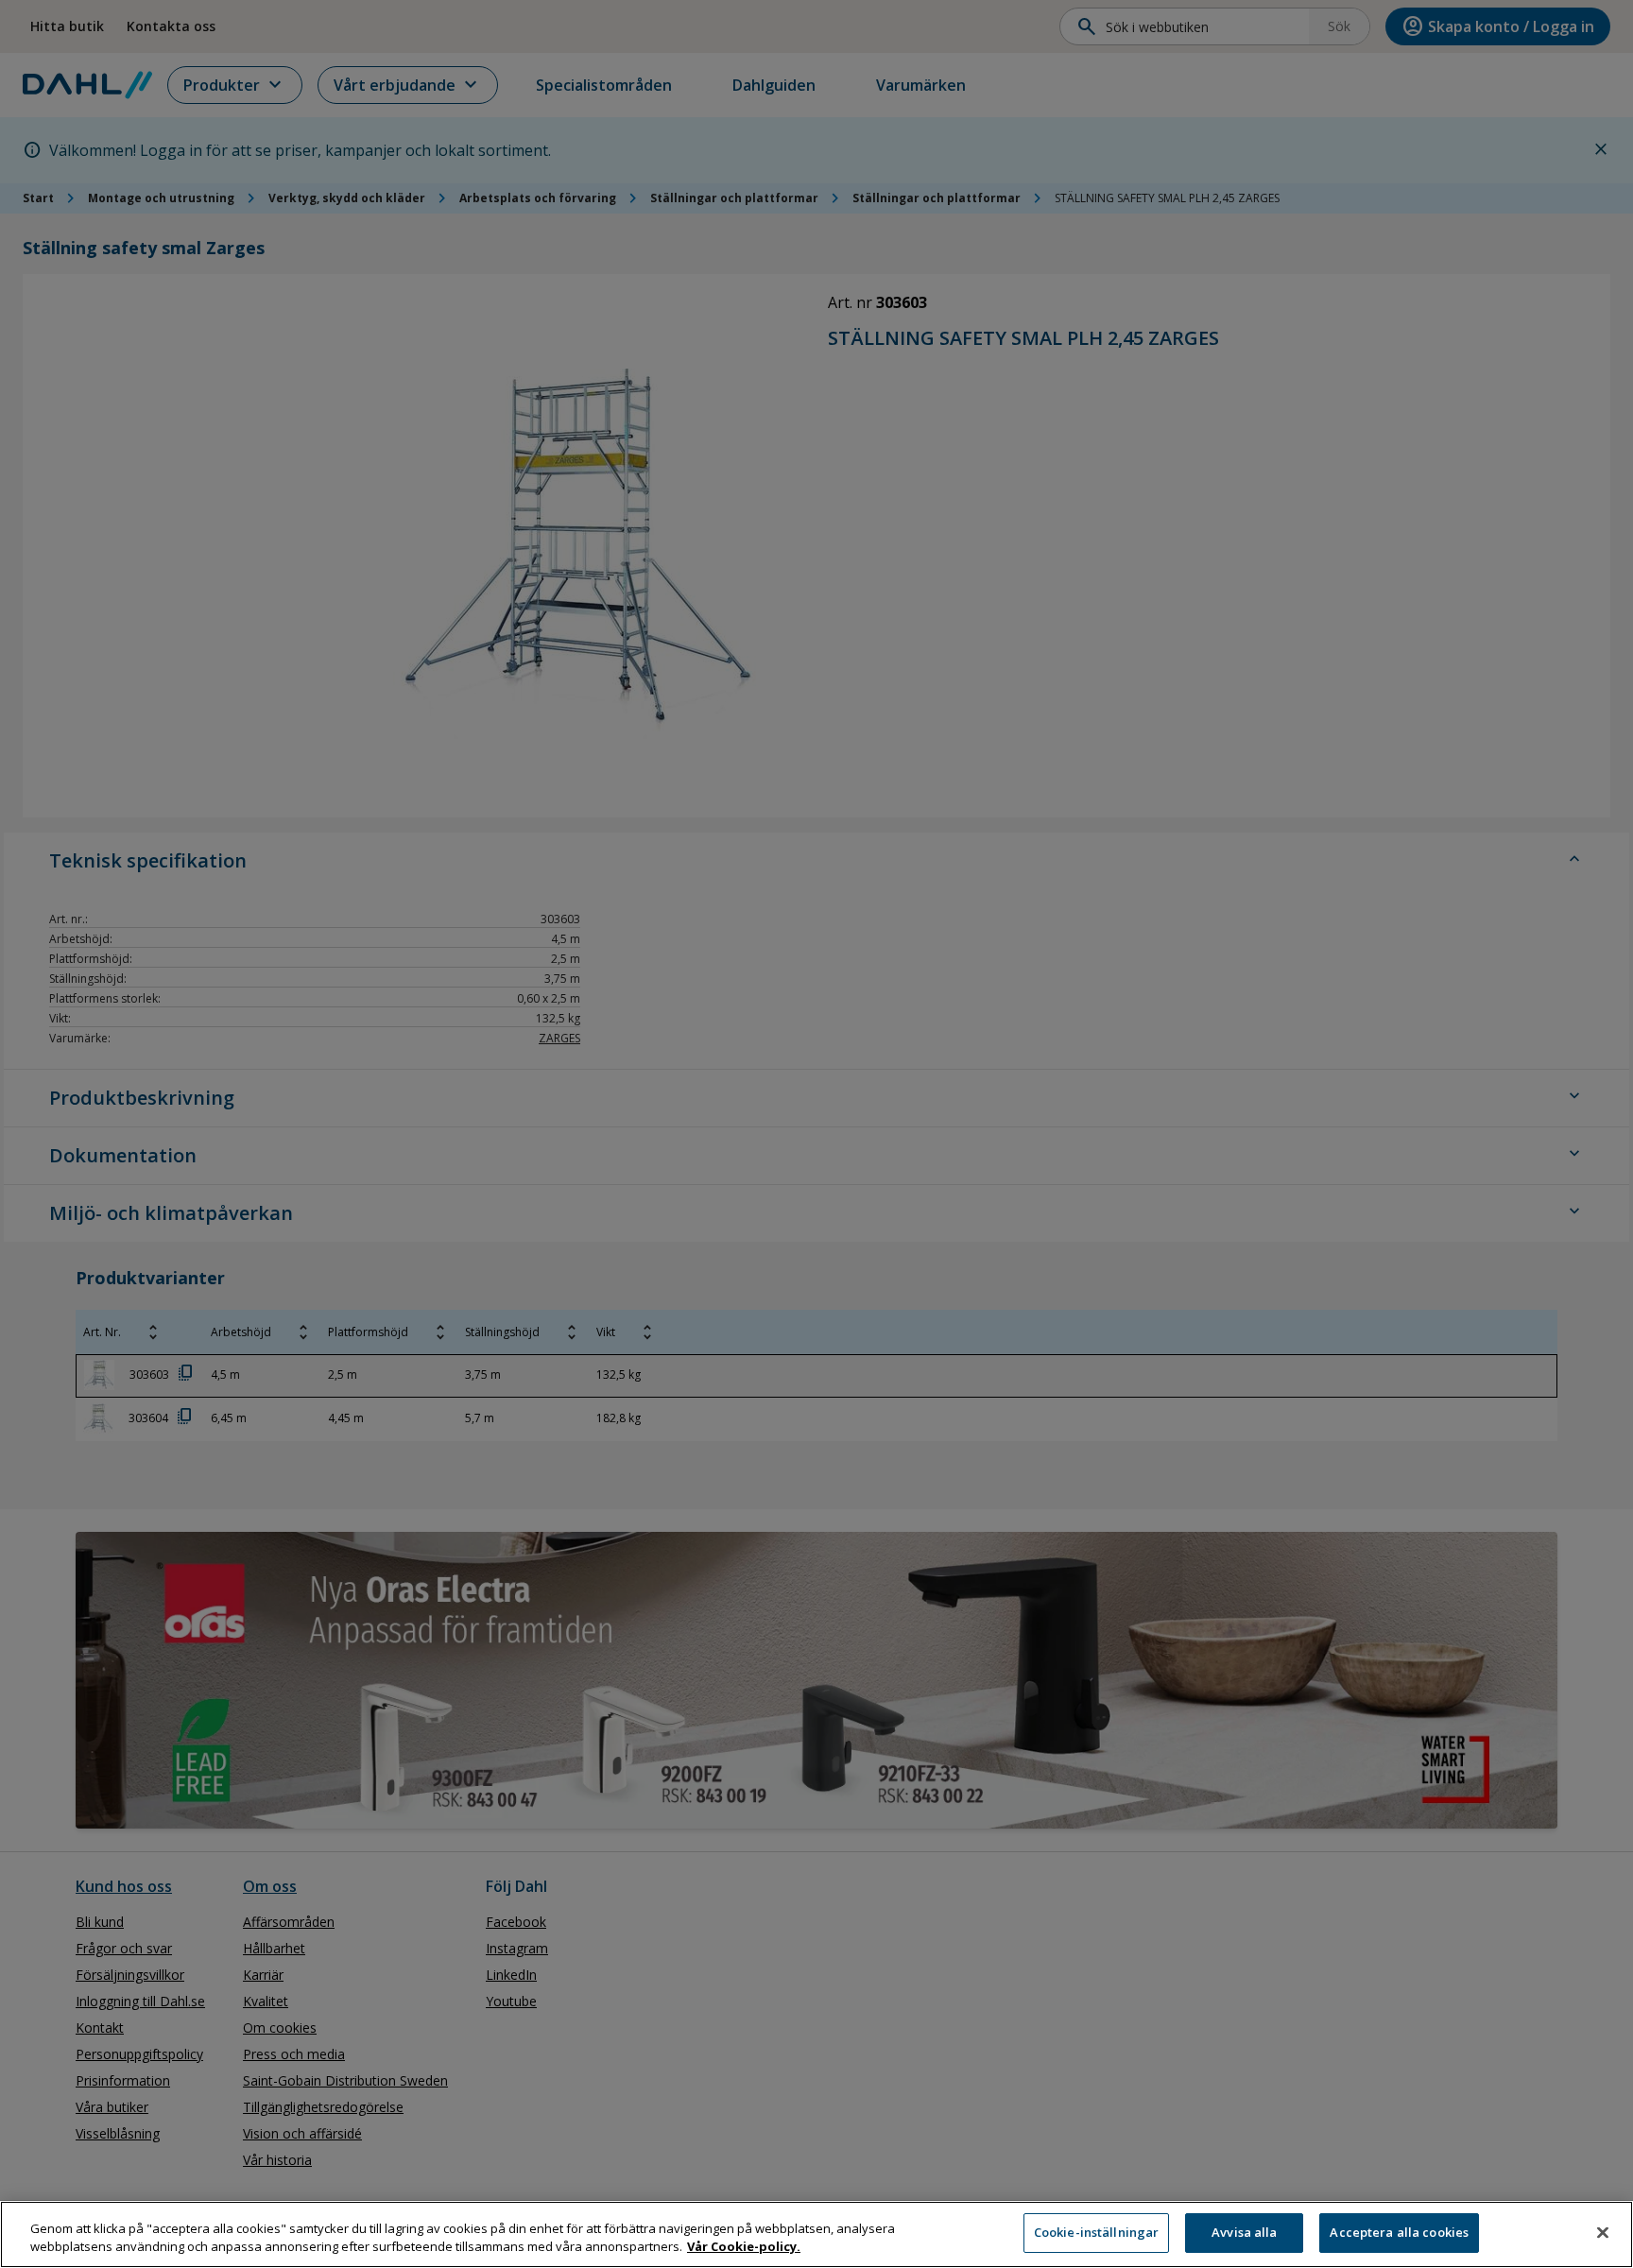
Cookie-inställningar (1097, 2232)
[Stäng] (1603, 2232)
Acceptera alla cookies (1399, 2232)
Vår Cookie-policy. (744, 2247)
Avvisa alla (1244, 2232)
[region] (816, 2234)
